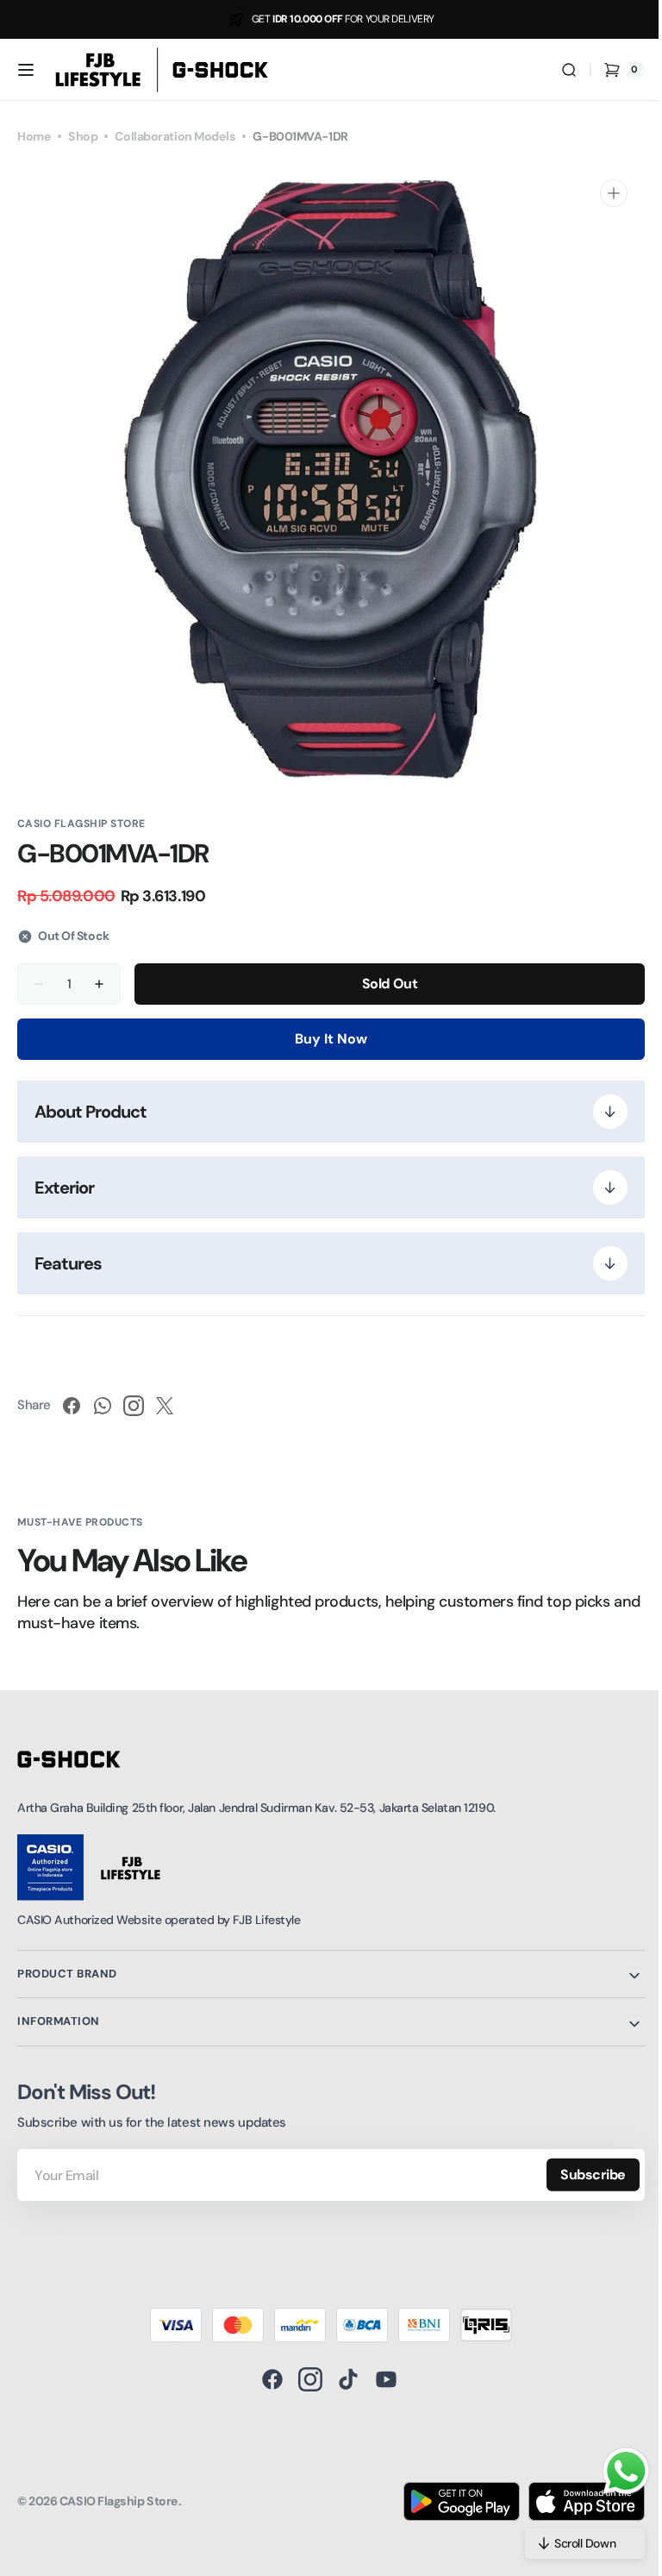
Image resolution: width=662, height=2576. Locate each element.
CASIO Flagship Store (119, 2501)
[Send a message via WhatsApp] (613, 2471)
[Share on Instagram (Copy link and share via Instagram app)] (134, 1406)
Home (34, 136)
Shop (83, 136)
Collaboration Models (175, 136)
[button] (26, 70)
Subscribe (580, 2175)
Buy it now (325, 1039)
